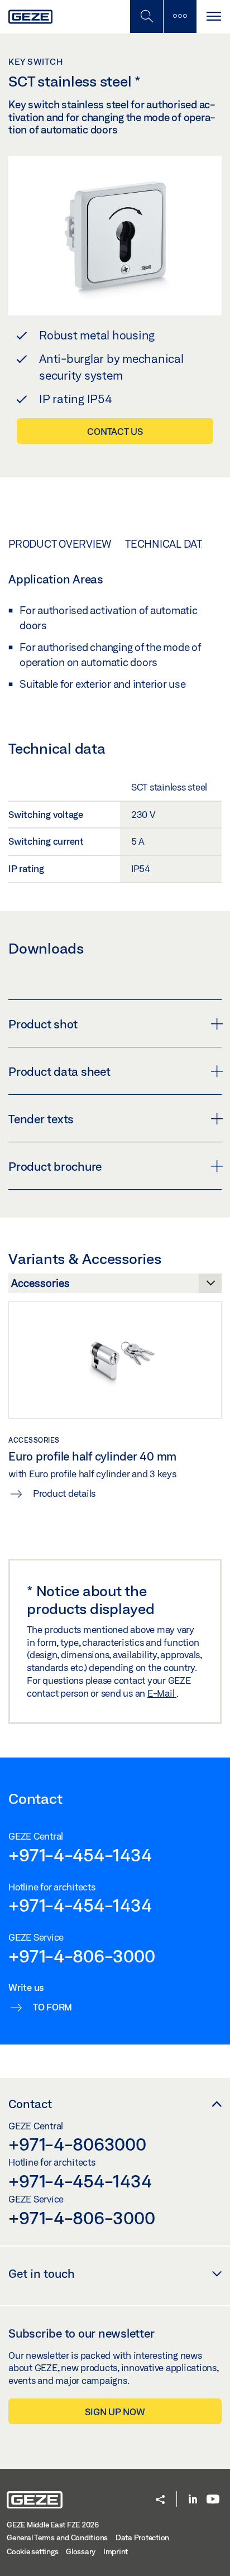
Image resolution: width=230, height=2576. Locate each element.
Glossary (81, 2551)
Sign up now (115, 2412)
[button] (160, 2500)
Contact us (115, 431)
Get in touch (42, 2273)
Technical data (167, 544)
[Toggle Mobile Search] (146, 16)
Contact (30, 2104)
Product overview (60, 544)
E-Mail (162, 1693)
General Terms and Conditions (57, 2537)
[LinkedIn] (193, 2500)
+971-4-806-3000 (82, 1956)
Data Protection (142, 2537)
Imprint (116, 2551)
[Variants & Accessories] (115, 1286)
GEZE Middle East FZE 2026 (53, 2525)
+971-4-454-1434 (80, 1855)
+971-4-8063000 (77, 2144)
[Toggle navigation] (213, 16)
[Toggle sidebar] (180, 16)
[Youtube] (213, 2500)
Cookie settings (32, 2551)
